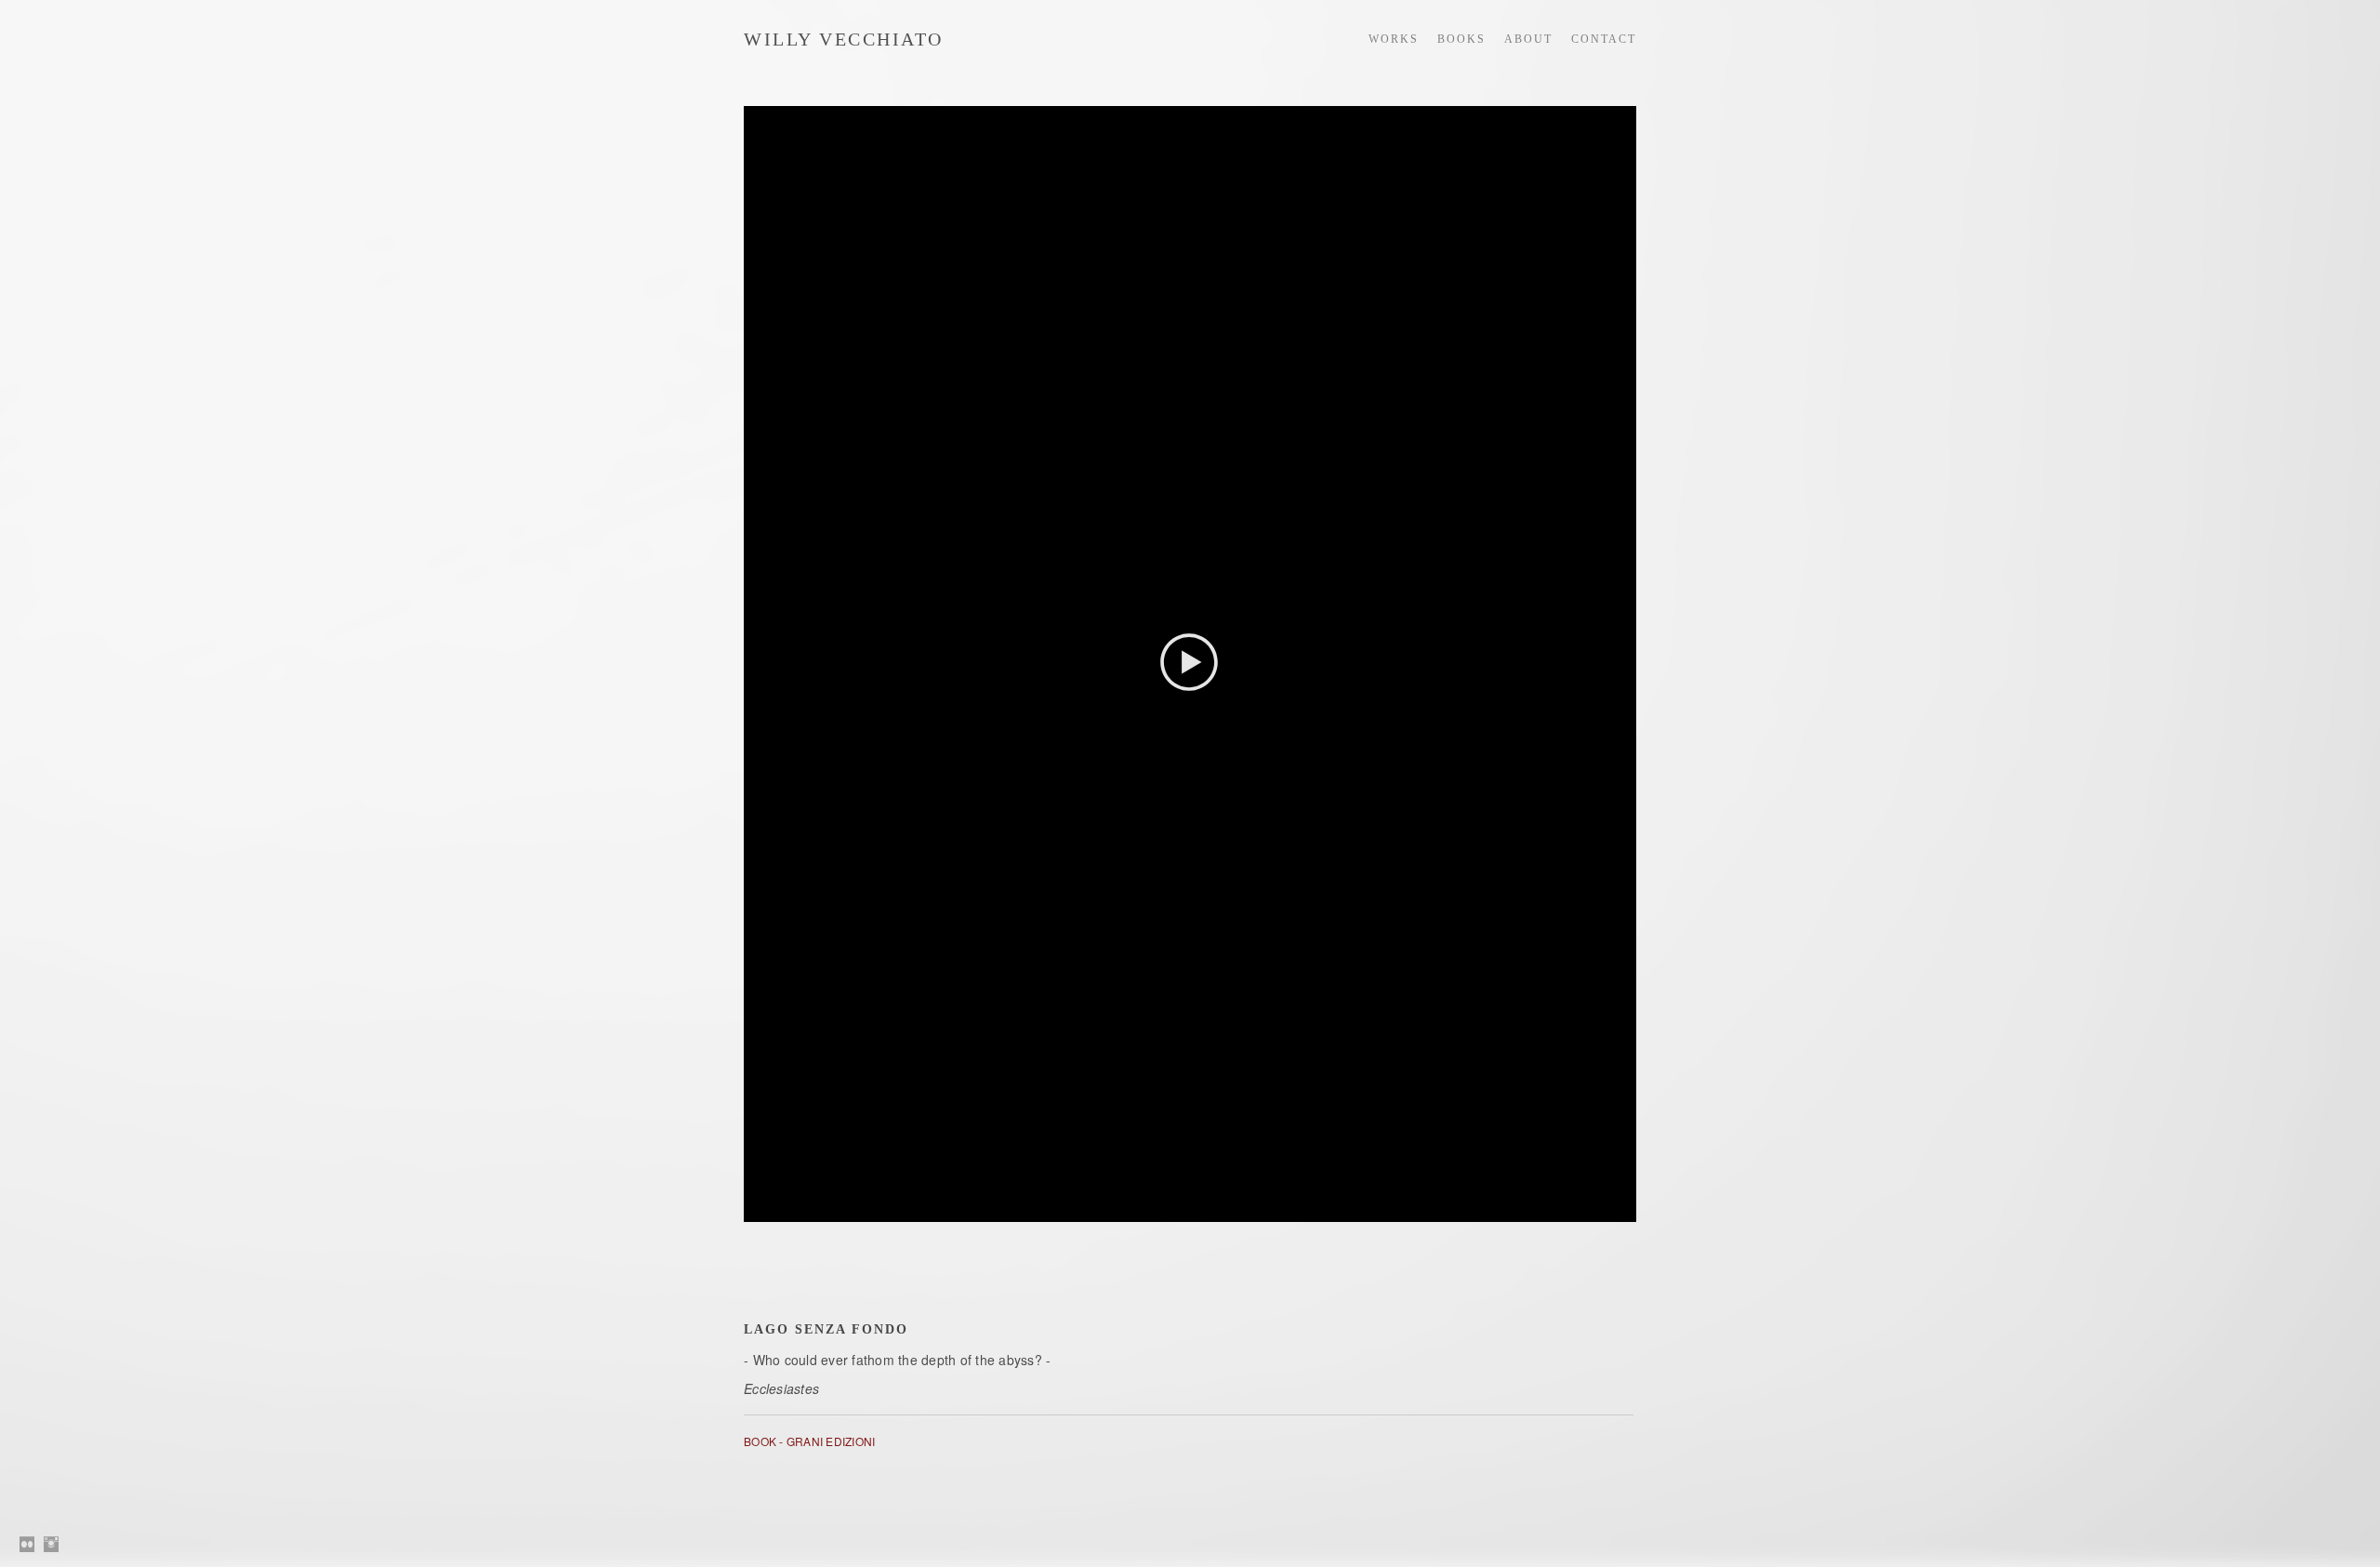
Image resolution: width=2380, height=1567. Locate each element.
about (1528, 39)
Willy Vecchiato (844, 39)
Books (1461, 39)
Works (1394, 39)
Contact (1604, 39)
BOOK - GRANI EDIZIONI (809, 1441)
